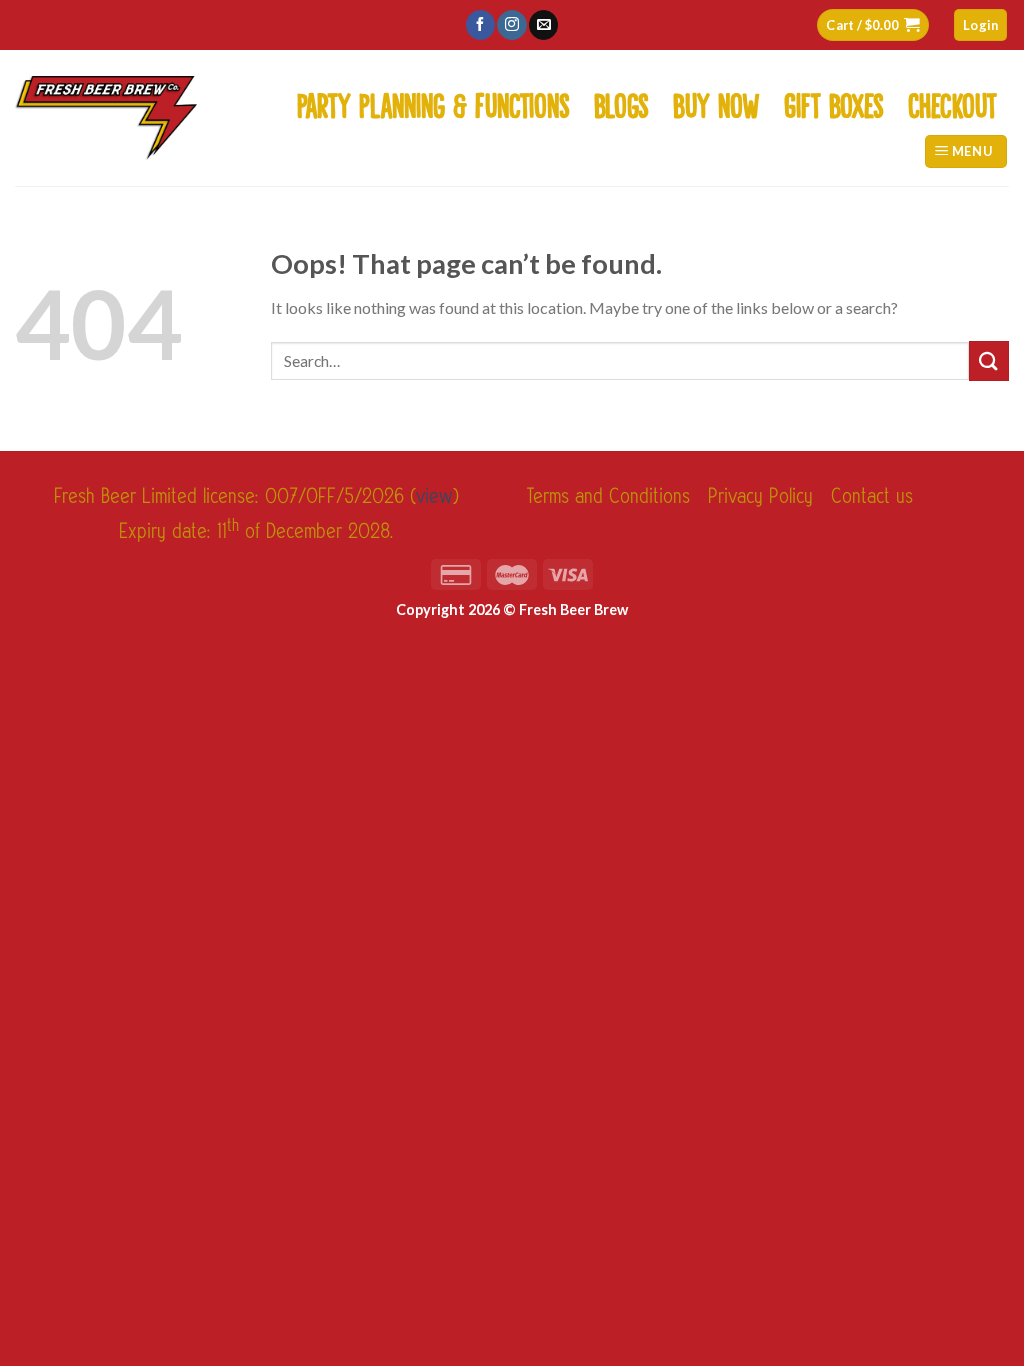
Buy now (716, 101)
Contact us (872, 496)
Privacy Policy (760, 496)
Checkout (952, 101)
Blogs (621, 101)
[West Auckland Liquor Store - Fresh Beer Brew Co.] (106, 118)
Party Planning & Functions (433, 101)
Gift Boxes (834, 101)
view (434, 496)
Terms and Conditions (608, 496)
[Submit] (989, 360)
